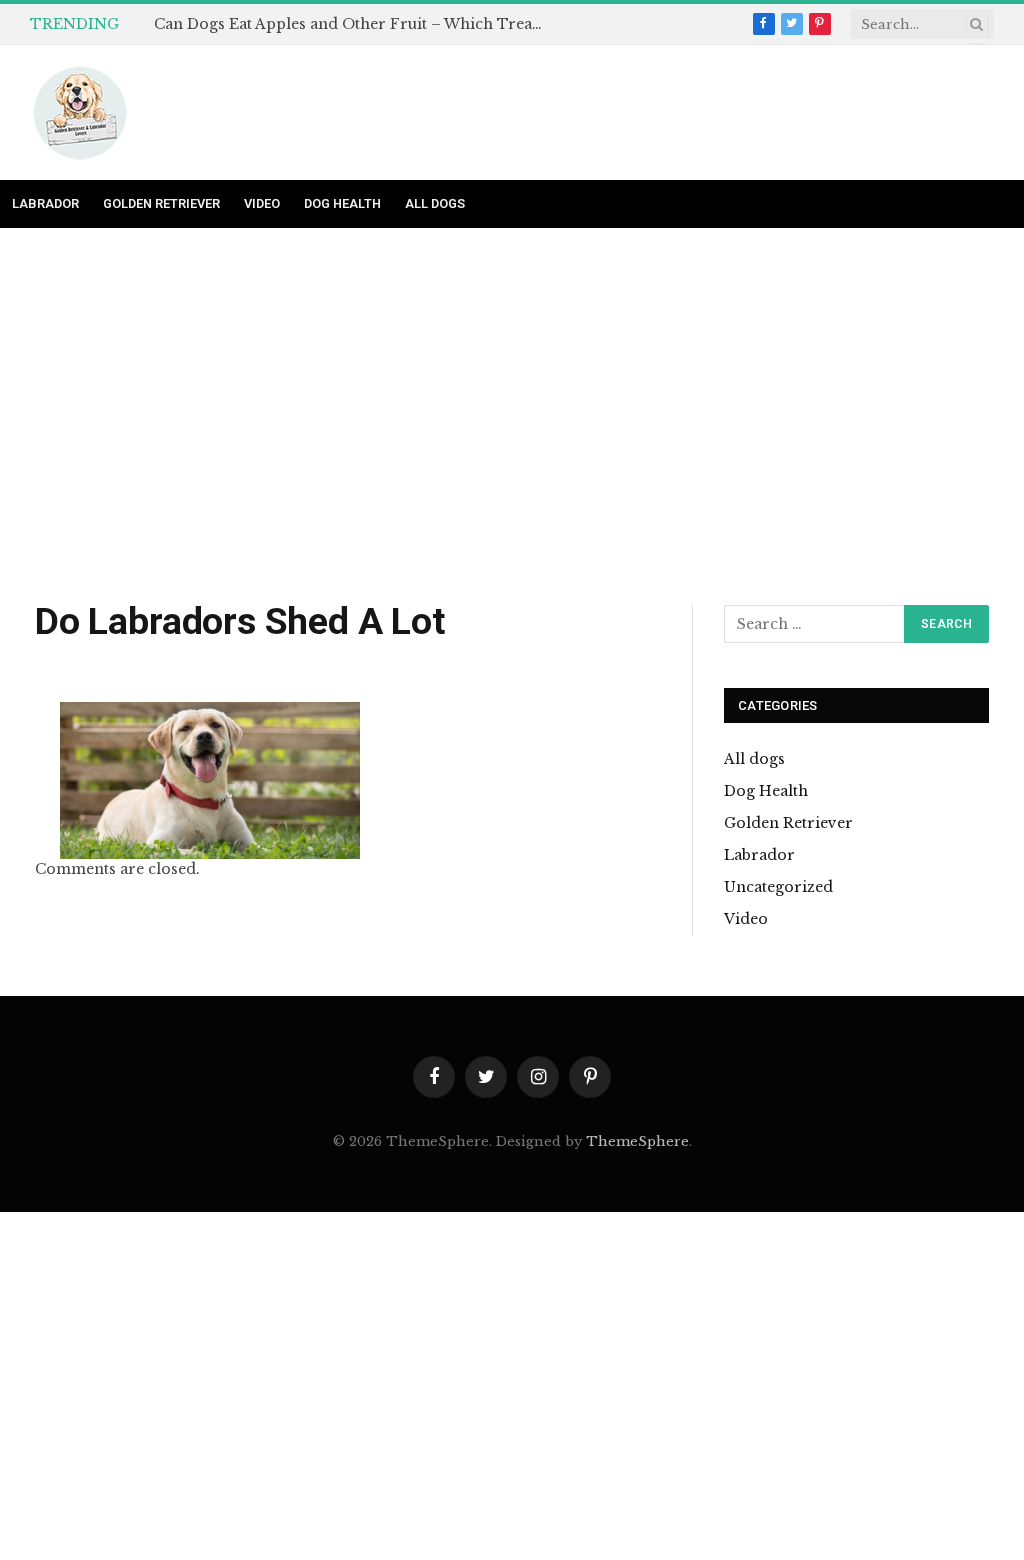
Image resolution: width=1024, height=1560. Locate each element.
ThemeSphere (637, 1141)
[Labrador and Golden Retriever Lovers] (80, 113)
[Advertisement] (512, 418)
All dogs (435, 203)
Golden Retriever (161, 203)
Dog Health (342, 203)
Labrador (45, 203)
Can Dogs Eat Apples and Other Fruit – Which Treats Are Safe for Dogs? (354, 24)
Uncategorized (778, 887)
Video (262, 203)
